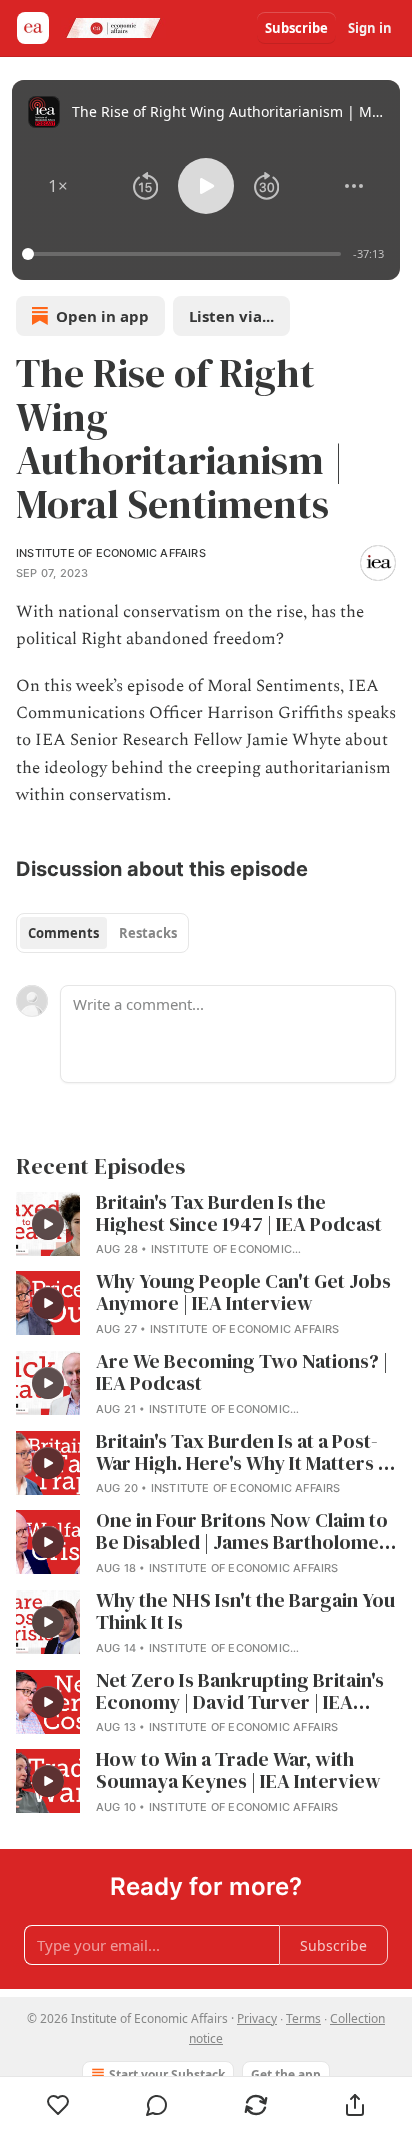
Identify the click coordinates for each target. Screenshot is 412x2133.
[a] (48, 1224)
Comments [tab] (63, 933)
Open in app (102, 316)
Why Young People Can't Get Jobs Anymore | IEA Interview (243, 1293)
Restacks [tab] (148, 933)
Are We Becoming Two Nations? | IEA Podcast (242, 1373)
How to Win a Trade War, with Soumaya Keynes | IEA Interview (238, 1771)
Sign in (370, 28)
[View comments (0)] (157, 2105)
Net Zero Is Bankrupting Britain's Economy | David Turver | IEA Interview (240, 1692)
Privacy (257, 2018)
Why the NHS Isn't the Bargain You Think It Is (245, 1612)
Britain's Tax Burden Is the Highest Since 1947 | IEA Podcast (239, 1214)
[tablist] (102, 933)
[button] (58, 186)
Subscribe (296, 28)
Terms (303, 2018)
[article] (206, 1226)
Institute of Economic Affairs (111, 553)
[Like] (58, 2105)
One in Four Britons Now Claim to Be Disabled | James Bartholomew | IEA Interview (245, 1532)
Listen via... (231, 316)
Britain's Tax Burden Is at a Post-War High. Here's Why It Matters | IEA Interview (239, 1453)
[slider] (184, 254)
